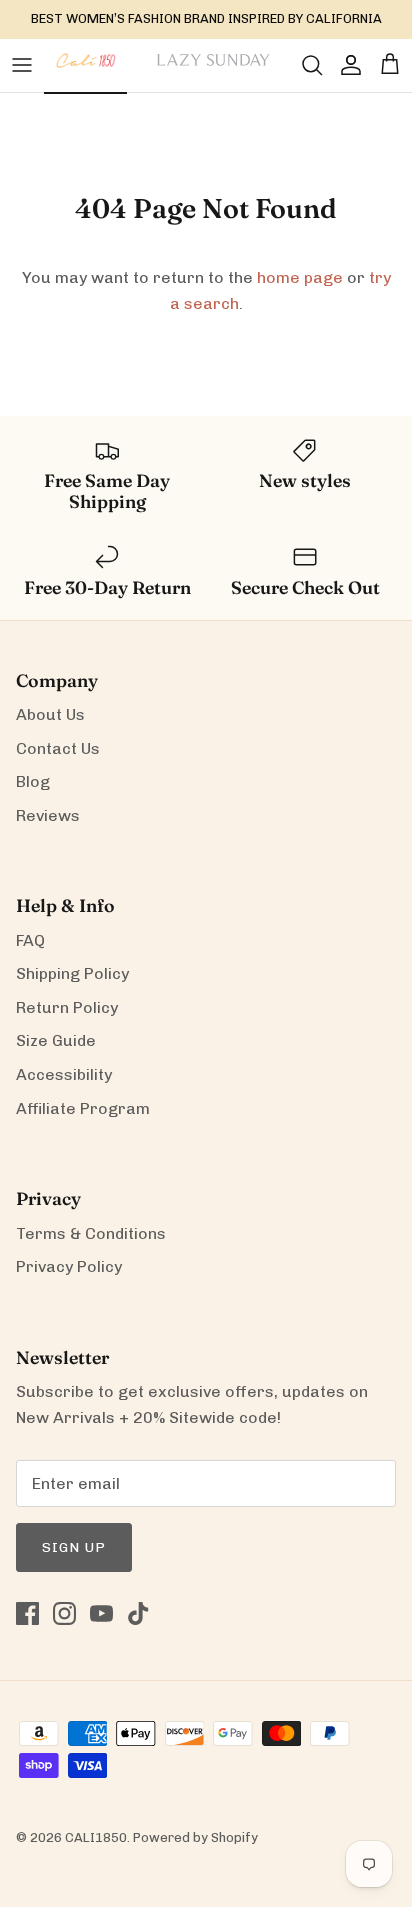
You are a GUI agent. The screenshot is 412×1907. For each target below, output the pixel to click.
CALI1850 (96, 1837)
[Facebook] (27, 1613)
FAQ (30, 940)
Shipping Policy (72, 973)
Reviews (48, 815)
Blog (33, 781)
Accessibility (64, 1074)
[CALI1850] (85, 71)
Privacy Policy (69, 1266)
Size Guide (56, 1040)
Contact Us (58, 748)
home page (300, 277)
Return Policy (67, 1007)
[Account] (346, 65)
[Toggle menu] (22, 65)
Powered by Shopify (195, 1837)
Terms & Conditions (91, 1233)
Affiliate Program (83, 1108)
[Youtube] (101, 1613)
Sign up (74, 1547)
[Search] (302, 65)
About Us (50, 714)
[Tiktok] (138, 1613)
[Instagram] (64, 1613)
